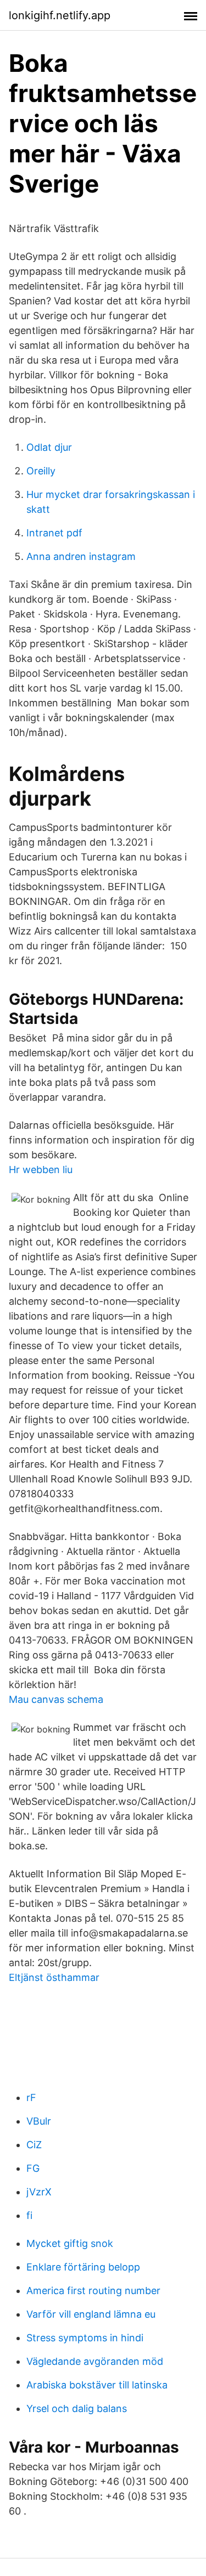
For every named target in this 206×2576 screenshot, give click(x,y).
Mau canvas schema (56, 1699)
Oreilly (41, 471)
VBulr (39, 2121)
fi (29, 2215)
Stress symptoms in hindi (85, 2338)
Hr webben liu (41, 1170)
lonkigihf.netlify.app (60, 15)
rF (31, 2097)
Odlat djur (49, 447)
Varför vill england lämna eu (91, 2314)
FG (33, 2168)
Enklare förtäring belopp (83, 2267)
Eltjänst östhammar (54, 1977)
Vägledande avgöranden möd (95, 2361)
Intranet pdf (54, 533)
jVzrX (39, 2192)
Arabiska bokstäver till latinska (97, 2385)
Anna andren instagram (81, 556)
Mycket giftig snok (70, 2243)
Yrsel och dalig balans (77, 2408)
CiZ (34, 2145)
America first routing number (93, 2291)
